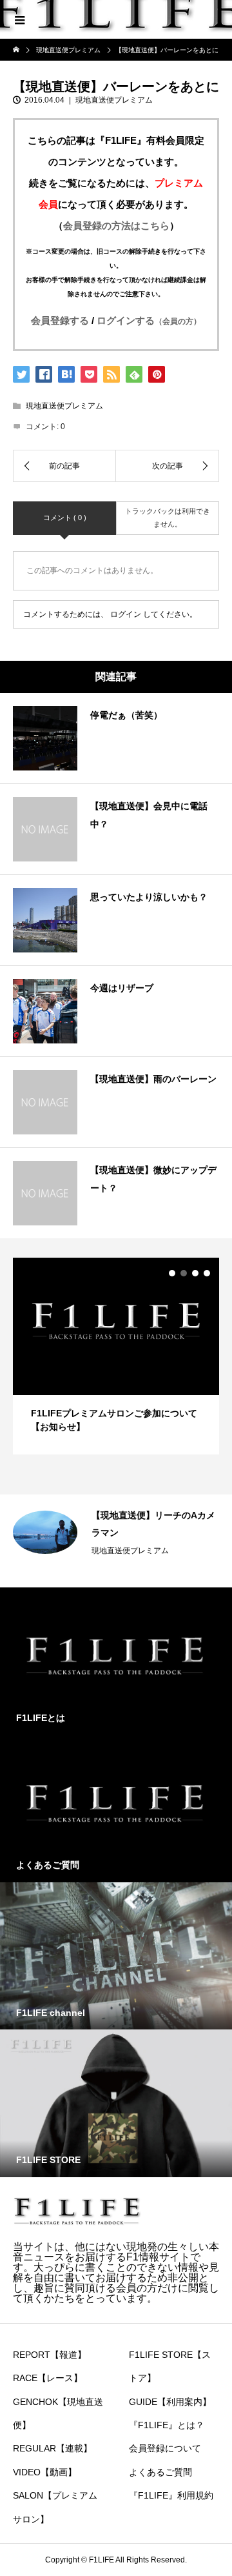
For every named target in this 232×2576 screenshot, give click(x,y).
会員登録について (165, 2448)
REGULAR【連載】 (53, 2448)
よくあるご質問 (160, 2472)
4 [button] (207, 1273)
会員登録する (60, 320)
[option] (116, 1356)
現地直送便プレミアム (114, 100)
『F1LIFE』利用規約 (171, 2495)
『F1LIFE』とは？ (167, 2425)
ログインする (149, 320)
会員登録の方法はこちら (116, 226)
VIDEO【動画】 (45, 2472)
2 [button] (184, 1273)
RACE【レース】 (48, 2378)
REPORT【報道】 (50, 2355)
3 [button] (195, 1273)
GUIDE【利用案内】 (170, 2402)
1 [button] (172, 1273)
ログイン (126, 614)
